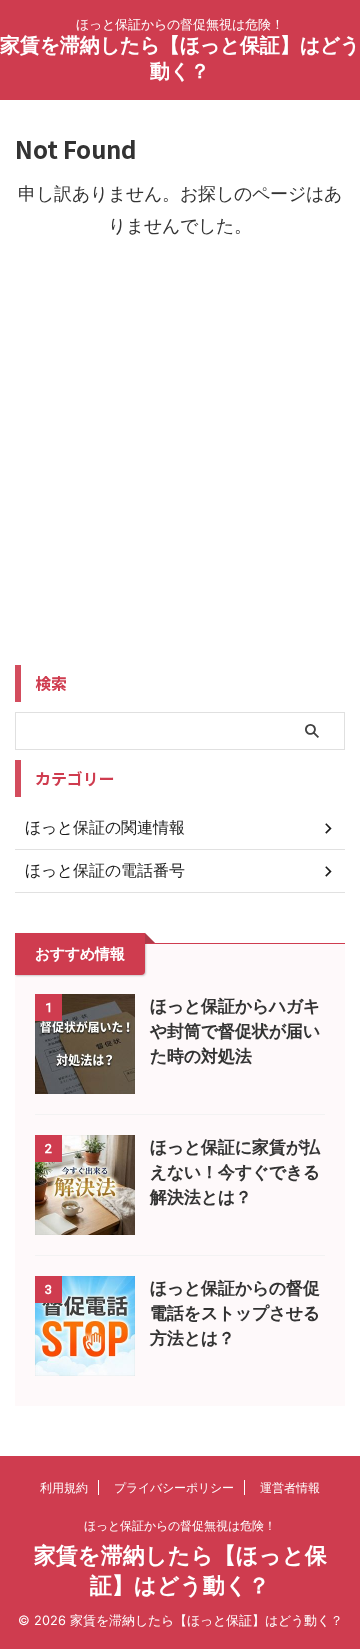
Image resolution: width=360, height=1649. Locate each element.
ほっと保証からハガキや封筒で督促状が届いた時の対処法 (235, 1031)
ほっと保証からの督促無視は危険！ (180, 1525)
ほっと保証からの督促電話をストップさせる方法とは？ (235, 1313)
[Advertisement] (180, 471)
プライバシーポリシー (174, 1487)
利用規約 (64, 1487)
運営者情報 (290, 1487)
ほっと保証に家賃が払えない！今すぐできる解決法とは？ (235, 1172)
